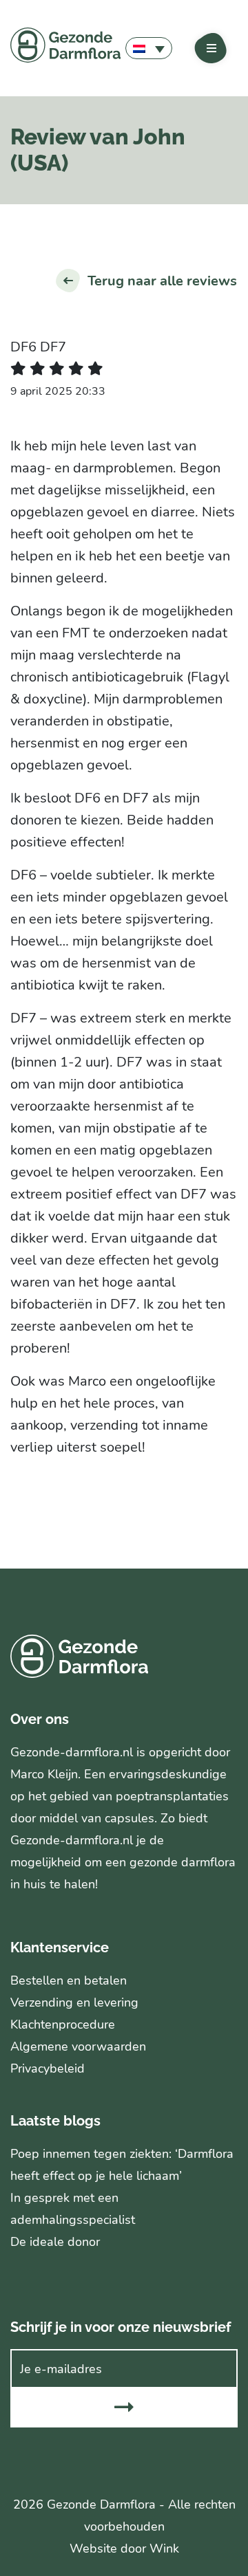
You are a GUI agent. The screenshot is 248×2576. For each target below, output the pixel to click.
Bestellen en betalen (69, 1980)
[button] (149, 48)
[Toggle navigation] (211, 48)
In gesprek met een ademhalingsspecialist (73, 2209)
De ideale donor (55, 2242)
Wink (164, 2548)
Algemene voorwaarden (78, 2046)
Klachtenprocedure (63, 2024)
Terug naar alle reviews (162, 281)
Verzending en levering (74, 2002)
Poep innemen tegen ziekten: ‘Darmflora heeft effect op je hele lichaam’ (122, 2165)
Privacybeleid (48, 2069)
